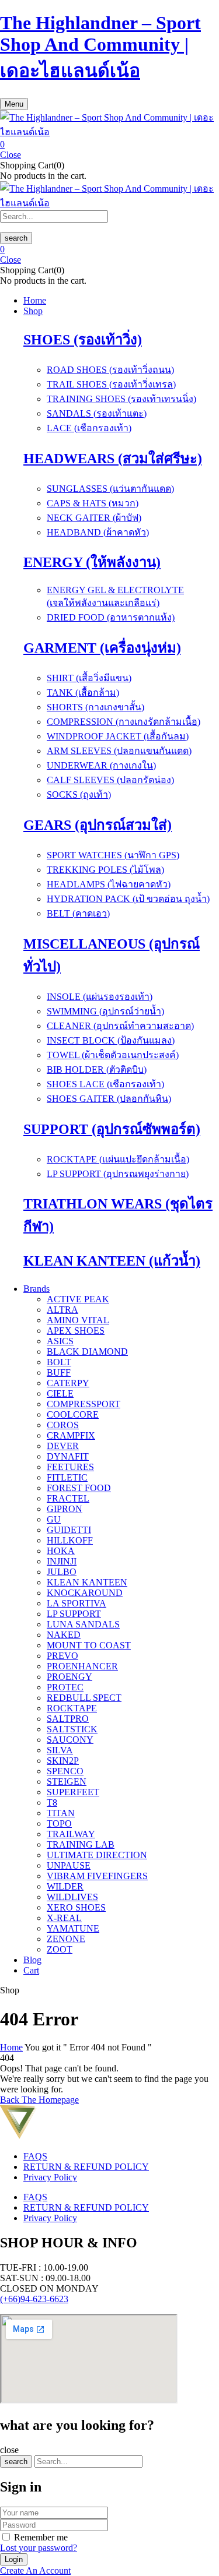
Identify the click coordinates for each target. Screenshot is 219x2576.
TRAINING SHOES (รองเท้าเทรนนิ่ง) (121, 399)
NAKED (64, 1635)
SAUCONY (70, 1740)
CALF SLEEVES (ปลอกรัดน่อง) (110, 780)
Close (11, 155)
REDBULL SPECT (84, 1698)
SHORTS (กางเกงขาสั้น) (95, 707)
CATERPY (68, 1383)
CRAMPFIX (71, 1435)
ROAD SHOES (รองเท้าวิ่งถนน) (110, 370)
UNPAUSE (69, 1865)
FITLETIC (67, 1477)
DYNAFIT (68, 1456)
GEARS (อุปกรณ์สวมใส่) (98, 825)
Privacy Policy (50, 2177)
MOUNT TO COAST (89, 1645)
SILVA (60, 1750)
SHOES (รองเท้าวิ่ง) (83, 340)
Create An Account (35, 2570)
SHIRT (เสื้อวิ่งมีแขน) (89, 678)
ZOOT (60, 1949)
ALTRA (62, 1310)
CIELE (60, 1393)
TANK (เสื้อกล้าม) (83, 693)
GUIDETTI (69, 1530)
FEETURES (70, 1467)
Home (11, 2047)
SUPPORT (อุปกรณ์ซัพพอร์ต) (112, 1129)
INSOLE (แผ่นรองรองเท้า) (100, 997)
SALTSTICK (72, 1729)
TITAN (61, 1813)
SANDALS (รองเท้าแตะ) (97, 413)
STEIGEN (67, 1782)
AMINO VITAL (78, 1320)
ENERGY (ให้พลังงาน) (92, 562)
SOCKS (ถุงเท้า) (79, 794)
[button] (109, 145)
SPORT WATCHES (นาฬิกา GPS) (113, 855)
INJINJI (62, 1561)
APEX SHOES (76, 1331)
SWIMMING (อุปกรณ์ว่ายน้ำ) (105, 1011)
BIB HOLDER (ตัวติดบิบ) (97, 1069)
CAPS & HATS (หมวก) (93, 503)
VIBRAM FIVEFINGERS (97, 1876)
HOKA (61, 1551)
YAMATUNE (73, 1928)
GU (54, 1519)
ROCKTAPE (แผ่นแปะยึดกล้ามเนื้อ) (118, 1159)
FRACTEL (68, 1498)
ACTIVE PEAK (78, 1299)
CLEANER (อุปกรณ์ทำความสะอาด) (120, 1026)
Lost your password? (39, 2548)
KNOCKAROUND (85, 1593)
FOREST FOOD (79, 1488)
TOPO (59, 1823)
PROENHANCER (82, 1666)
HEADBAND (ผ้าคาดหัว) (98, 532)
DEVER (63, 1446)
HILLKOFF (70, 1540)
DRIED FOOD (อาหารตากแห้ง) (111, 617)
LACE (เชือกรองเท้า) (89, 428)
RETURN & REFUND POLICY (86, 2167)
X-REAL (64, 1918)
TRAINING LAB (81, 1844)
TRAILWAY (71, 1834)
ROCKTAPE (72, 1708)
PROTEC (65, 1687)
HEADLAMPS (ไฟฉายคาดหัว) (109, 884)
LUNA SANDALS (83, 1624)
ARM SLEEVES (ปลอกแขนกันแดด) (119, 751)
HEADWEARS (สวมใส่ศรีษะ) (113, 459)
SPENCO (65, 1771)
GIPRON (65, 1509)
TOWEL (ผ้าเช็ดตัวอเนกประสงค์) (113, 1055)
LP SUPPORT (74, 1614)
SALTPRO (68, 1719)
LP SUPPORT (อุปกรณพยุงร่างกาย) (118, 1174)
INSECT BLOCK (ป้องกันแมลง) (111, 1040)
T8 (52, 1803)
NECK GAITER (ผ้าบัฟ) (94, 518)
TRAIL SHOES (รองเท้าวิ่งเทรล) (111, 384)
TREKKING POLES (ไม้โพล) (105, 870)
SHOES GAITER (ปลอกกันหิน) (109, 1099)
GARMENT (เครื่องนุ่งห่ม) (102, 648)
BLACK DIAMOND (87, 1352)
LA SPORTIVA (77, 1603)
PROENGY (69, 1677)
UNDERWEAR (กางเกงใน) (101, 765)
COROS (63, 1425)
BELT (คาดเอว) (78, 913)
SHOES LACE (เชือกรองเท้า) (105, 1084)
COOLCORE (73, 1414)
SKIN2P (63, 1761)
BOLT (59, 1362)
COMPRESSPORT (84, 1404)
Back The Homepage (39, 2100)
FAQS (35, 2156)
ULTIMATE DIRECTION (97, 1855)
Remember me (41, 2537)
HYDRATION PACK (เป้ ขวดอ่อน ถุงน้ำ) (128, 899)
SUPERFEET (73, 1792)
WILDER (65, 1886)
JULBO (62, 1572)
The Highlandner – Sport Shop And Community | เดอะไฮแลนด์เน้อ (100, 47)
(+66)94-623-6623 (34, 2299)
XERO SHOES (76, 1907)
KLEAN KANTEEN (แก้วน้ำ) (112, 1261)
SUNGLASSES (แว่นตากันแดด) (110, 489)
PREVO (62, 1656)
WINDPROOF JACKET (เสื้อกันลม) (118, 736)
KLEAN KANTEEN (87, 1582)
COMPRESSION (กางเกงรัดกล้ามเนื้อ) (124, 722)
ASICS (60, 1341)
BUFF (59, 1372)
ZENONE (66, 1939)
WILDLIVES (72, 1897)
